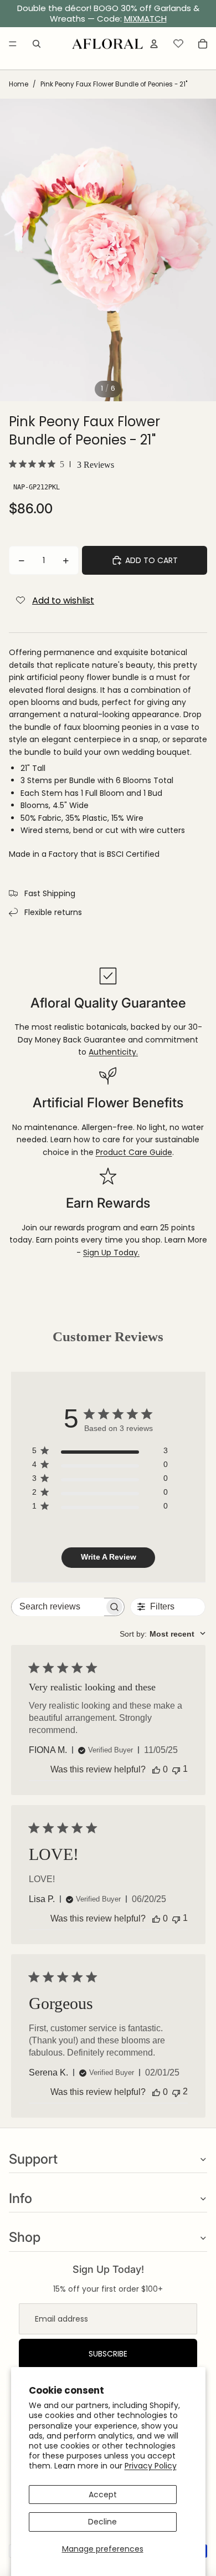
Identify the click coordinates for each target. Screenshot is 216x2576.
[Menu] (13, 44)
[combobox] (163, 1634)
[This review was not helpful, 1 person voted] (176, 1769)
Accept (103, 2495)
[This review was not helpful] (176, 2092)
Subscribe (108, 2354)
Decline (102, 2522)
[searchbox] (58, 1607)
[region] (108, 14)
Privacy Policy (151, 2466)
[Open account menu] (154, 44)
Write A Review (109, 1557)
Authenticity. (113, 1052)
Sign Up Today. (111, 1253)
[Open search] (37, 44)
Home (19, 84)
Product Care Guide (134, 1152)
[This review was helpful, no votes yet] (156, 1770)
